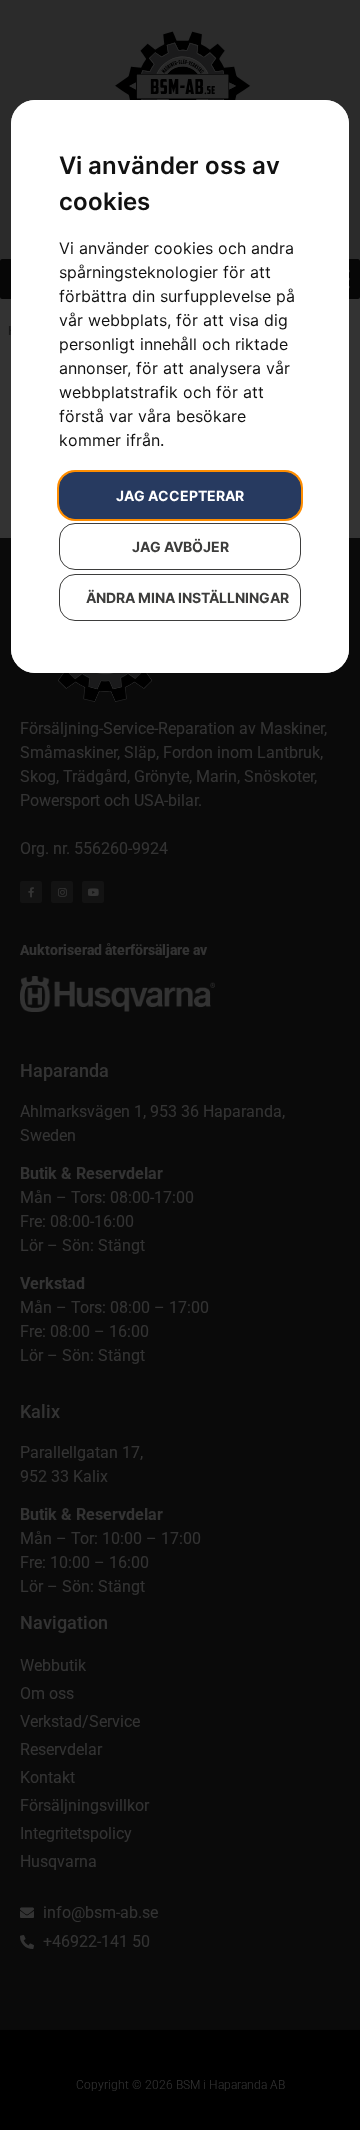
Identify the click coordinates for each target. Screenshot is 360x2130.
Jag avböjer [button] (180, 546)
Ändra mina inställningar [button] (187, 597)
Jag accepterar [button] (180, 495)
